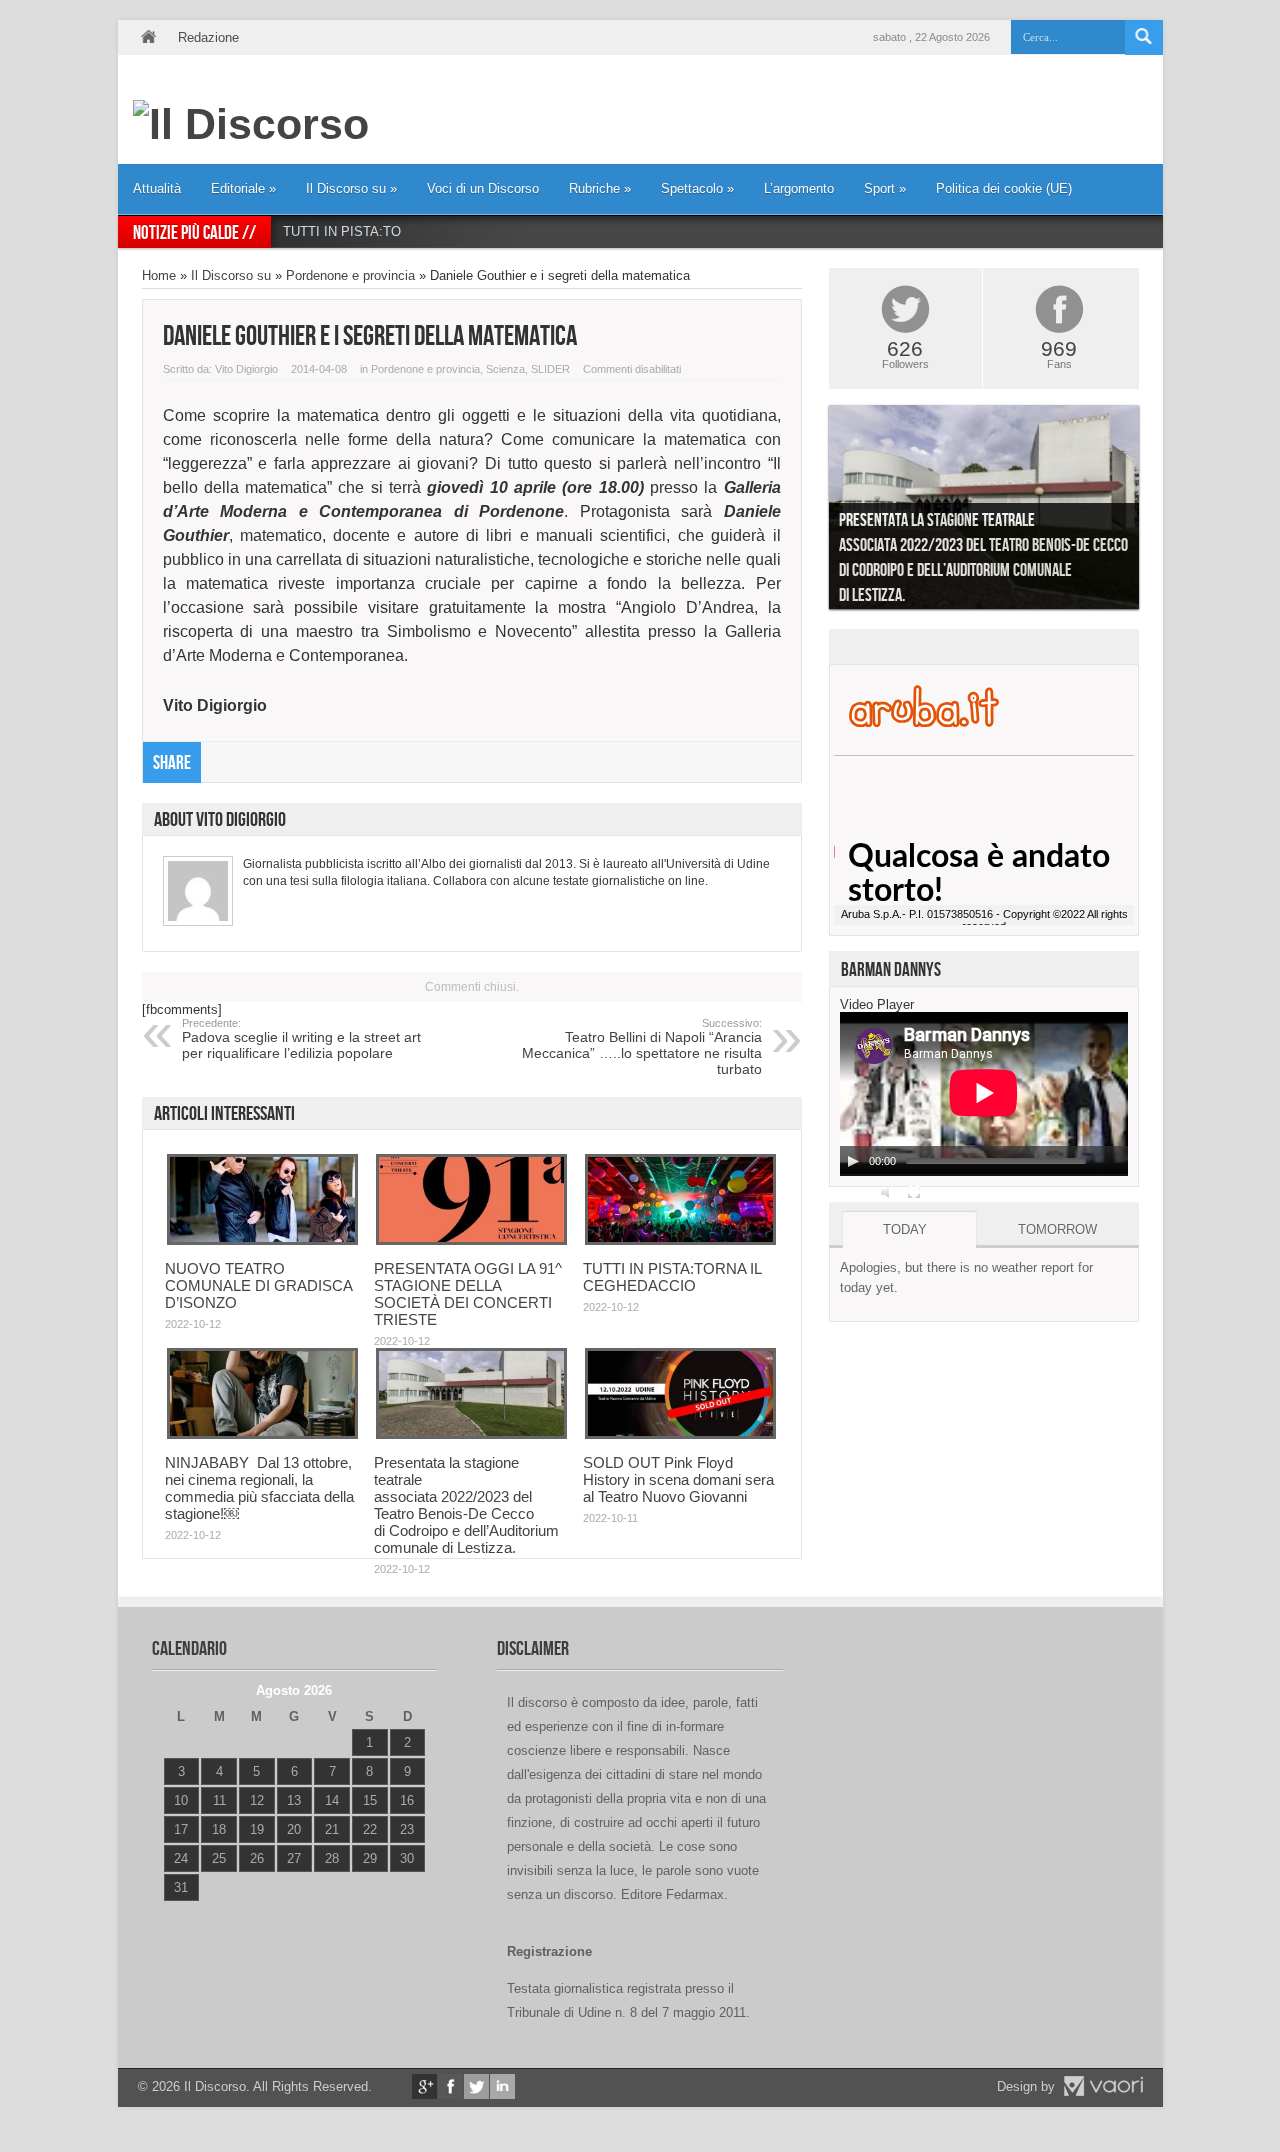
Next (1154, 512)
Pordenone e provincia (350, 275)
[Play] (853, 1161)
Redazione (208, 37)
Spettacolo (697, 188)
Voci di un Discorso (483, 188)
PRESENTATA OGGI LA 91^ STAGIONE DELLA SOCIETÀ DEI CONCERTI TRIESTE (468, 1294)
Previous (814, 512)
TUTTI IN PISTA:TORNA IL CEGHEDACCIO (412, 231)
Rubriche (600, 188)
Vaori (1103, 2086)
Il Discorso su (351, 188)
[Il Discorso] (251, 124)
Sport (885, 188)
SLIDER (550, 369)
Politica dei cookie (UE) (1004, 188)
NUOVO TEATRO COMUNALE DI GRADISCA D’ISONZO (258, 1285)
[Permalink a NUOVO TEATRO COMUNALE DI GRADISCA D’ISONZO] (262, 1240)
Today (905, 1229)
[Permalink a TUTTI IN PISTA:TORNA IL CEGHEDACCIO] (680, 1240)
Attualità (157, 188)
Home (148, 37)
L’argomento (799, 188)
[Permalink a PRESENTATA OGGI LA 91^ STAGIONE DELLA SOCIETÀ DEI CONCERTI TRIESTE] (471, 1240)
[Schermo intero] (914, 1192)
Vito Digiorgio (246, 369)
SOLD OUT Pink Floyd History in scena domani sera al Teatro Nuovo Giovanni (678, 1479)
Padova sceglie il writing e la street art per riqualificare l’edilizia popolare (301, 1039)
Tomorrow (1057, 1229)
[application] (984, 1094)
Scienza (505, 369)
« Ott (176, 1912)
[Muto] (888, 1192)
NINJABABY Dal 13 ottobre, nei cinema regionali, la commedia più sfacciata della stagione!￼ (259, 1488)
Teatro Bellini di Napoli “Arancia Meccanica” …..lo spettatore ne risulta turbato (642, 1047)
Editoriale (243, 188)
